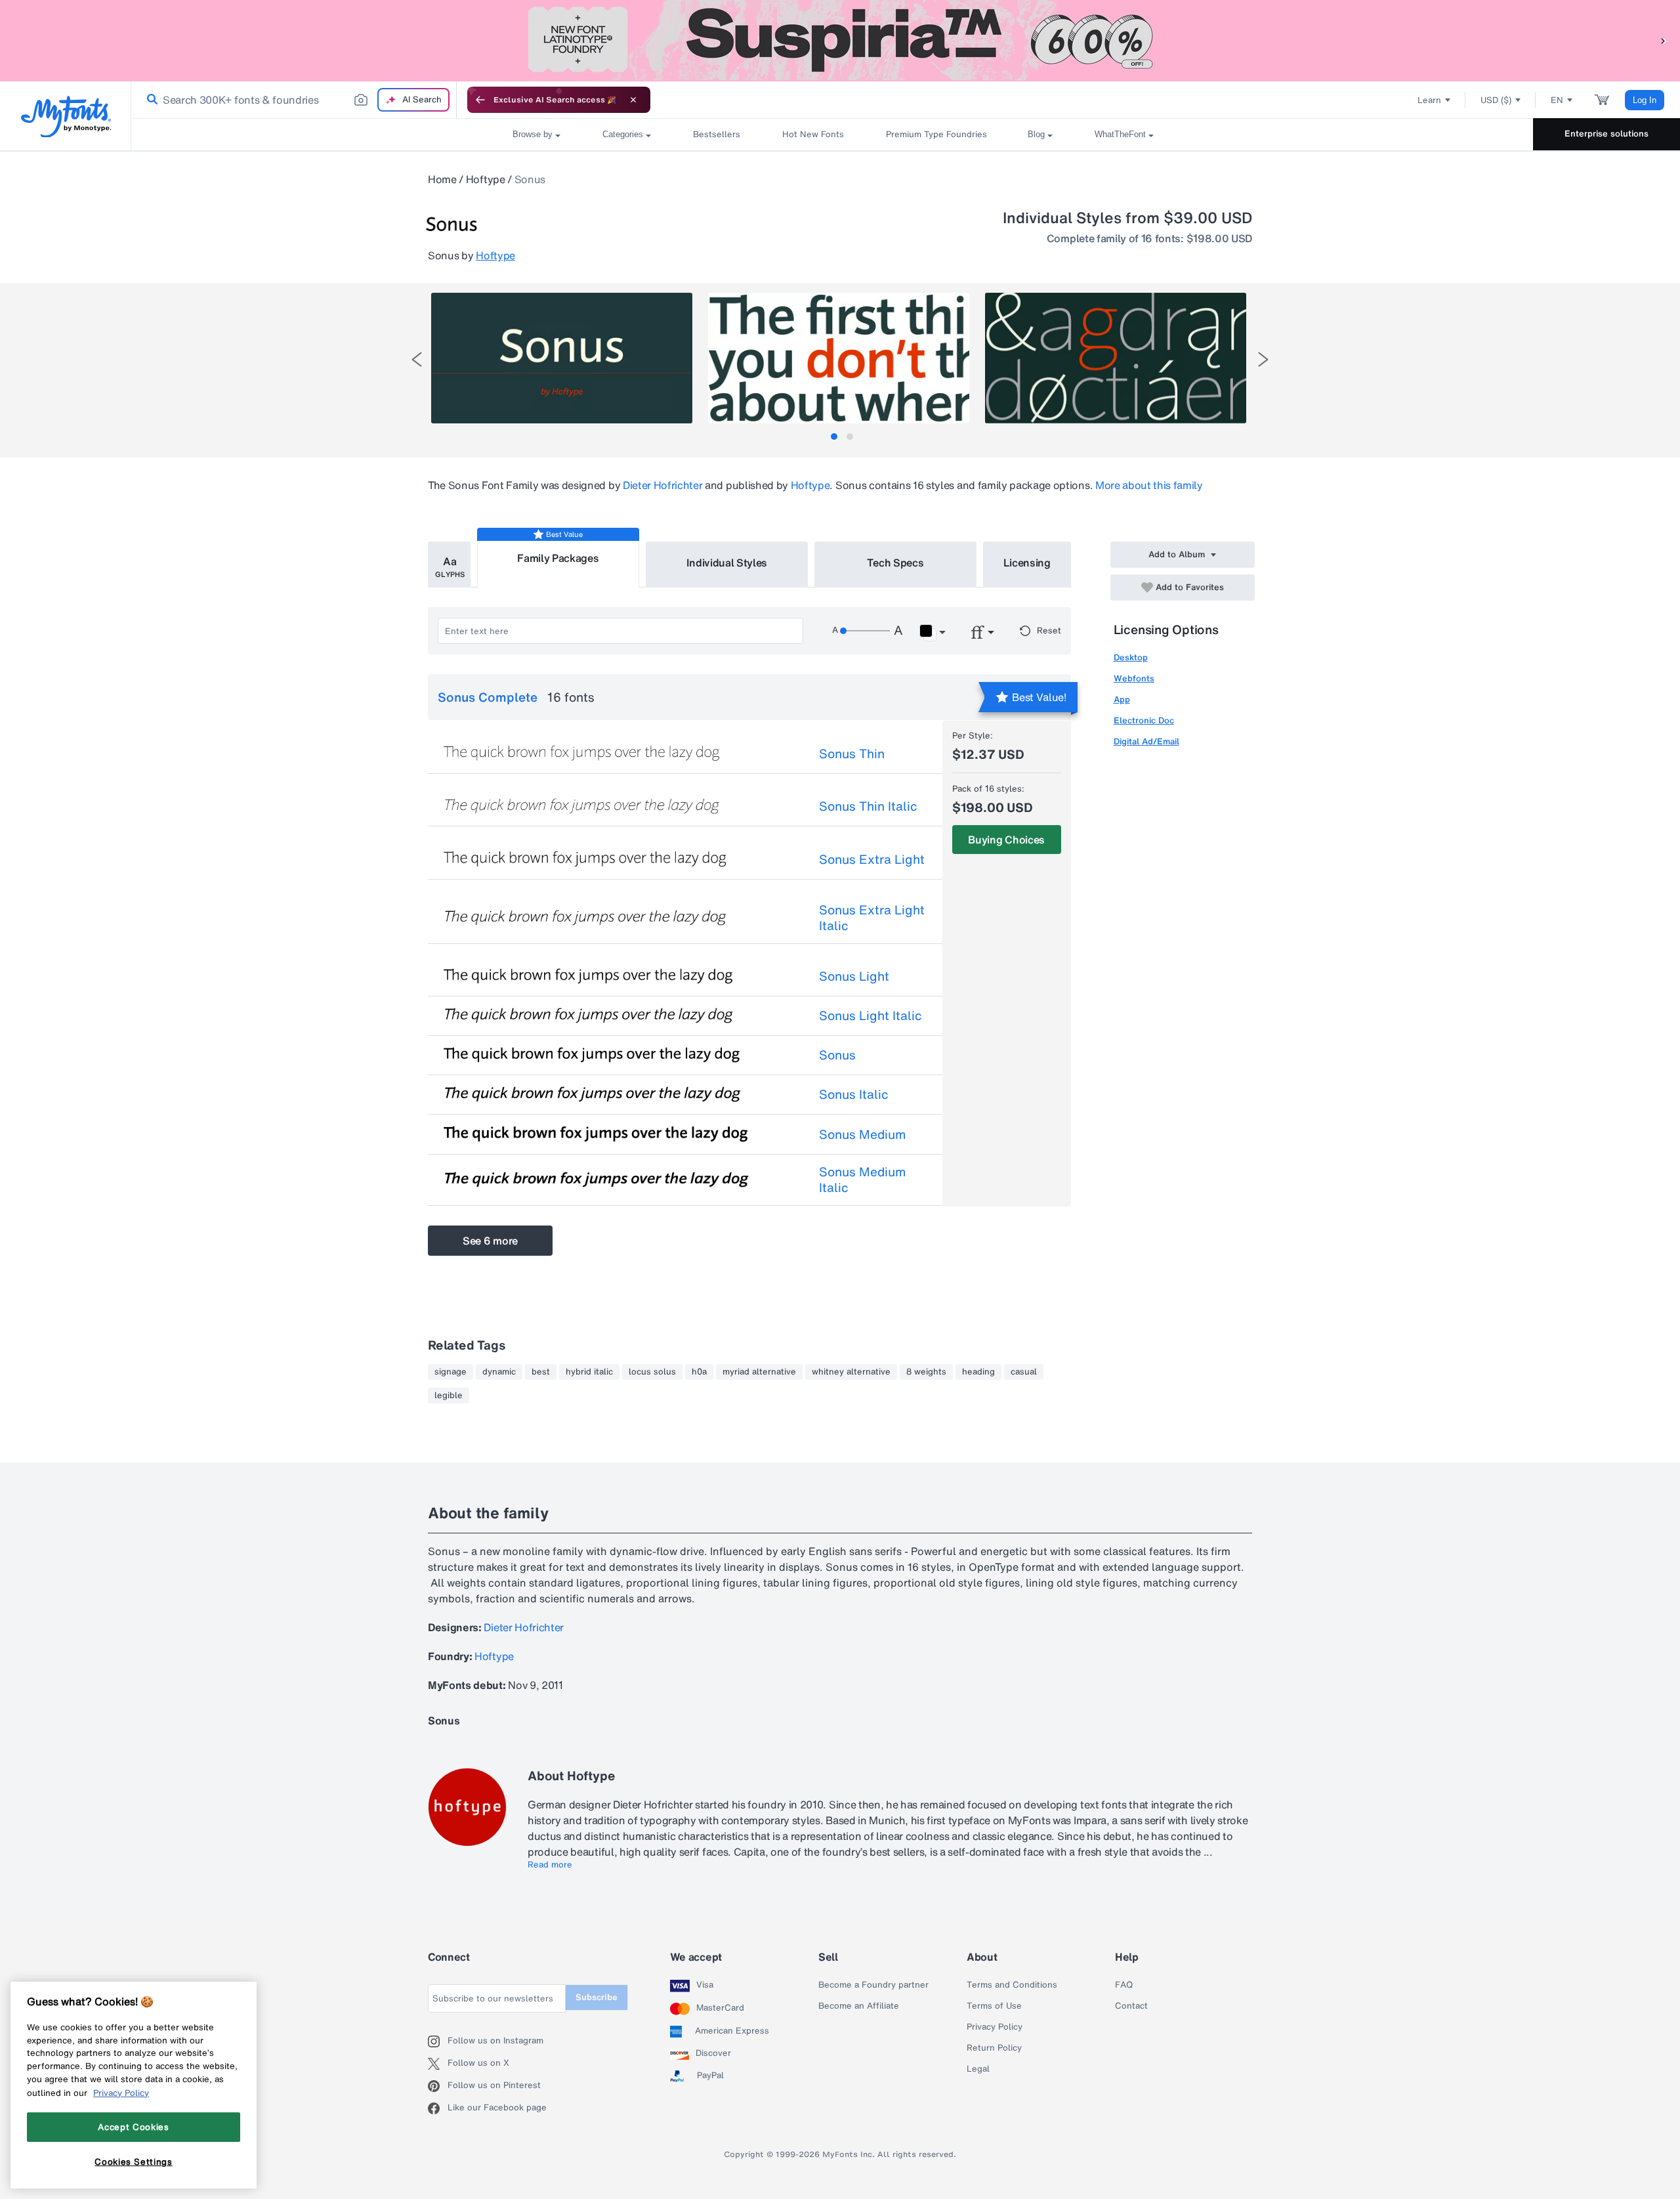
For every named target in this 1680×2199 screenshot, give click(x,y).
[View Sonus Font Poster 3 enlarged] (1116, 358)
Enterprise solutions (1606, 134)
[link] (150, 100)
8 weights (926, 1372)
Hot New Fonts (813, 134)
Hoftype (486, 179)
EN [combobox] (1557, 100)
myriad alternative (759, 1372)
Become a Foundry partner (873, 1985)
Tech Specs (895, 563)
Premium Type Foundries (936, 134)
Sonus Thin (852, 754)
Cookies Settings (134, 2162)
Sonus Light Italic (871, 1015)
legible (449, 1396)
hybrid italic (589, 1372)
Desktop (1131, 657)
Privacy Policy (995, 2027)
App (1122, 699)
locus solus (652, 1372)
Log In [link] (1645, 100)
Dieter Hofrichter (663, 485)
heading (978, 1372)
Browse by (533, 134)
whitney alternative (851, 1372)
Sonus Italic (854, 1094)
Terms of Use (994, 2006)
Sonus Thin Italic (868, 806)
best (541, 1372)
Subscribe (597, 1997)
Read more (550, 1865)
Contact (1131, 2006)
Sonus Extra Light (872, 859)
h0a (699, 1372)
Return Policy (994, 2048)
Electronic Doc (1144, 720)
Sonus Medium (862, 1134)
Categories (623, 134)
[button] (1664, 40)
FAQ (1124, 1985)
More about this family (1149, 485)
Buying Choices (1006, 840)
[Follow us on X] (438, 2064)
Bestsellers (717, 134)
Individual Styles (727, 563)
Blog (1036, 134)
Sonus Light (854, 976)
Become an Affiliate (859, 2006)
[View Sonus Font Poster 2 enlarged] (839, 358)
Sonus (837, 1055)
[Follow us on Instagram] (438, 2041)
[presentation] (417, 359)
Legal (978, 2069)
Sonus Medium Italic (862, 1180)
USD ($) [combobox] (1496, 100)
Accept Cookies (133, 2127)
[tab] (834, 437)
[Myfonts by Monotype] (66, 117)
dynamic (499, 1372)
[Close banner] (633, 100)
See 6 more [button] (490, 1241)
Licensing (1027, 563)
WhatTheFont (1120, 134)
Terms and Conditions (1012, 1985)
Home (442, 179)
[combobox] (294, 100)
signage (451, 1372)
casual (1024, 1372)
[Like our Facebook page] (438, 2108)
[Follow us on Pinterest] (438, 2086)
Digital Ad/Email (1146, 741)
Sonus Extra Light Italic (872, 918)
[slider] (865, 631)
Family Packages (558, 558)
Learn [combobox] (1429, 100)
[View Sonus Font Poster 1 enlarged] (562, 358)
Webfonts (1134, 678)
